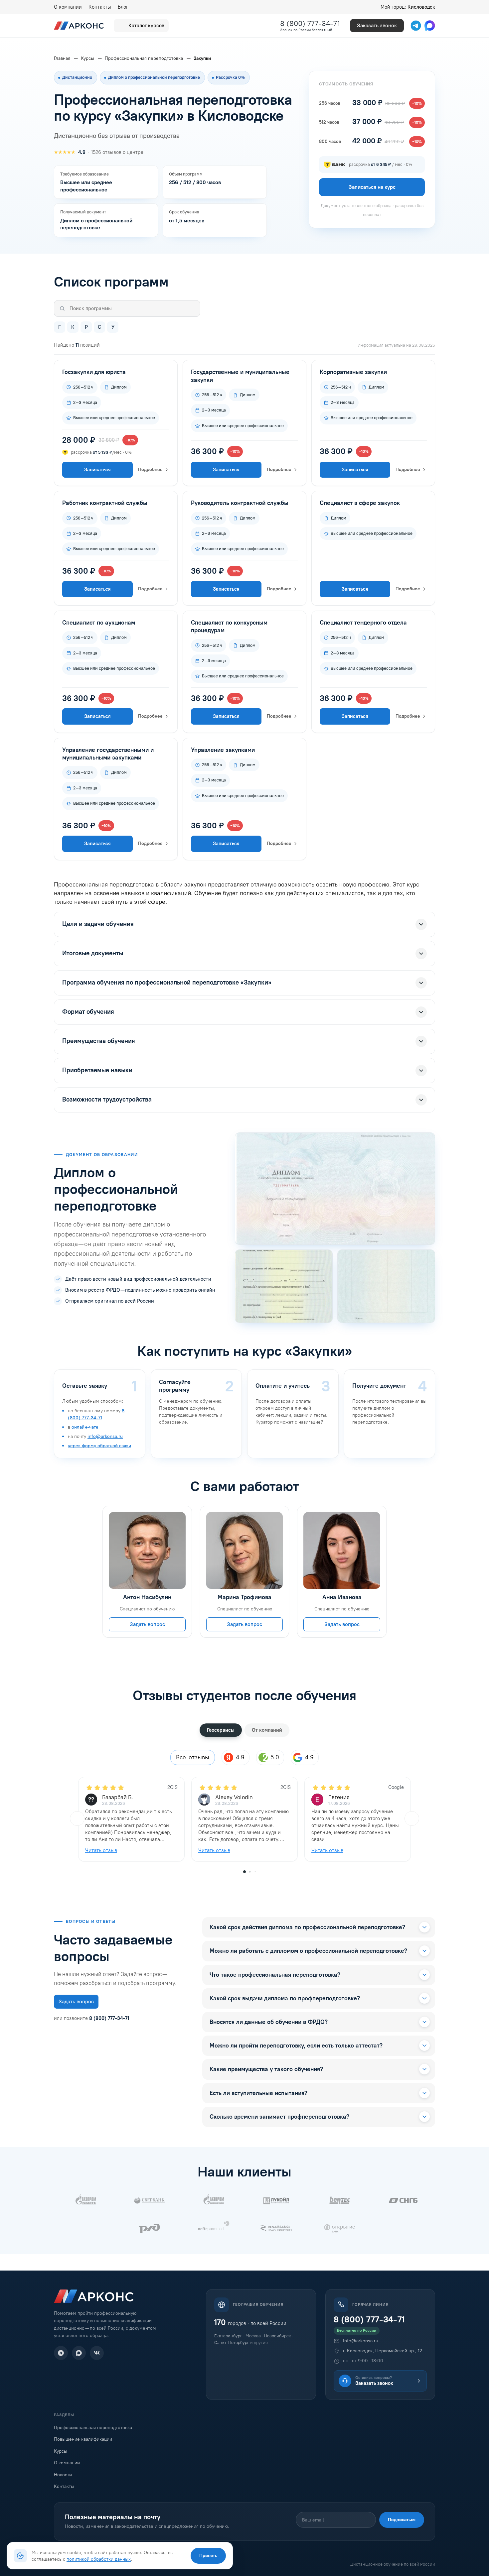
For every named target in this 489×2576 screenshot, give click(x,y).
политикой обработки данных (99, 2559)
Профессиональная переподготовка (93, 2428)
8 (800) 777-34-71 (310, 23)
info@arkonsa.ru (105, 1436)
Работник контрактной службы (105, 503)
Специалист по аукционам (99, 623)
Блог (123, 7)
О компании (68, 7)
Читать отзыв (101, 1850)
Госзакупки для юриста (94, 372)
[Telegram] (61, 2353)
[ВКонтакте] (97, 2353)
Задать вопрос (147, 1625)
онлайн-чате (85, 1427)
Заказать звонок (377, 25)
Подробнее (150, 469)
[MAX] (79, 2353)
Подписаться (402, 2520)
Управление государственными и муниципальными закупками (108, 754)
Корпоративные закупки (353, 372)
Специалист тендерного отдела (363, 623)
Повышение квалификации (83, 2439)
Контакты (100, 7)
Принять (208, 2556)
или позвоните (91, 2018)
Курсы (61, 2451)
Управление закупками (223, 750)
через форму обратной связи (99, 1446)
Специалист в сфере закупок (360, 503)
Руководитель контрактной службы (240, 503)
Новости (63, 2475)
